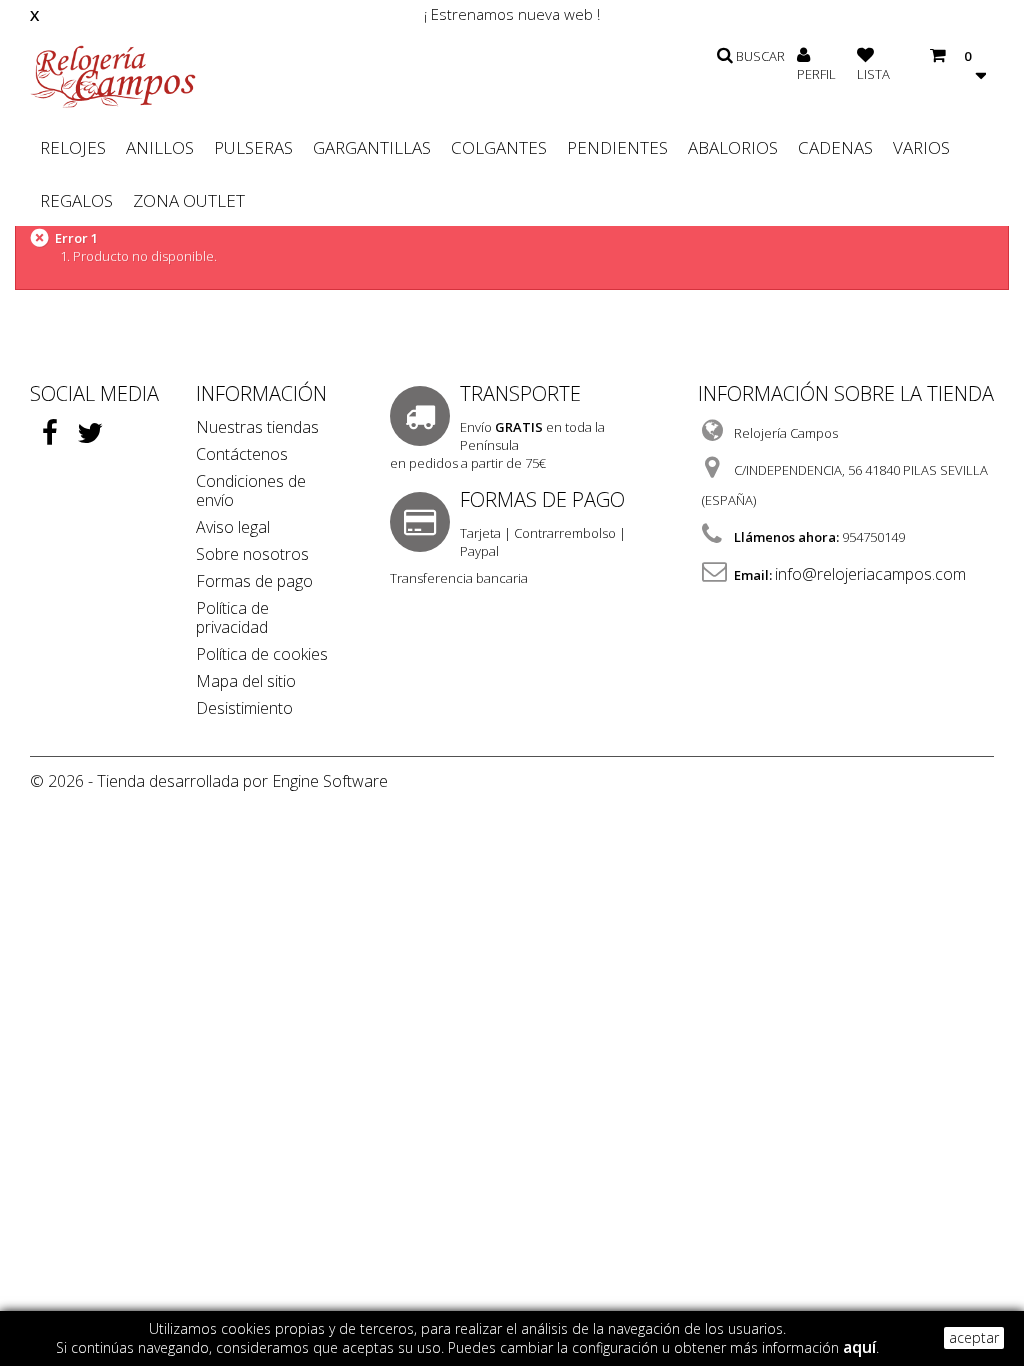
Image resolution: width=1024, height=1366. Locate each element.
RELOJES (73, 147)
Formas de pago (254, 581)
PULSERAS (253, 147)
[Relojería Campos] (113, 76)
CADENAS (835, 147)
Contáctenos (242, 454)
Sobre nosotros (252, 554)
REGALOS (76, 200)
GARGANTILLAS (372, 147)
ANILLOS (160, 147)
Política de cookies (262, 654)
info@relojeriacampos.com (870, 574)
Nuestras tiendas (257, 427)
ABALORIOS (733, 147)
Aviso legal (233, 527)
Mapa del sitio (246, 681)
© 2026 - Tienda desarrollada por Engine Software (209, 781)
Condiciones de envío (251, 490)
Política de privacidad (232, 617)
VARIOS (921, 147)
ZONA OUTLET (189, 200)
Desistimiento (244, 708)
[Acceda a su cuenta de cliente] (803, 56)
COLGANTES (499, 147)
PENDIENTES (617, 147)
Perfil (816, 74)
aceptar (974, 1337)
